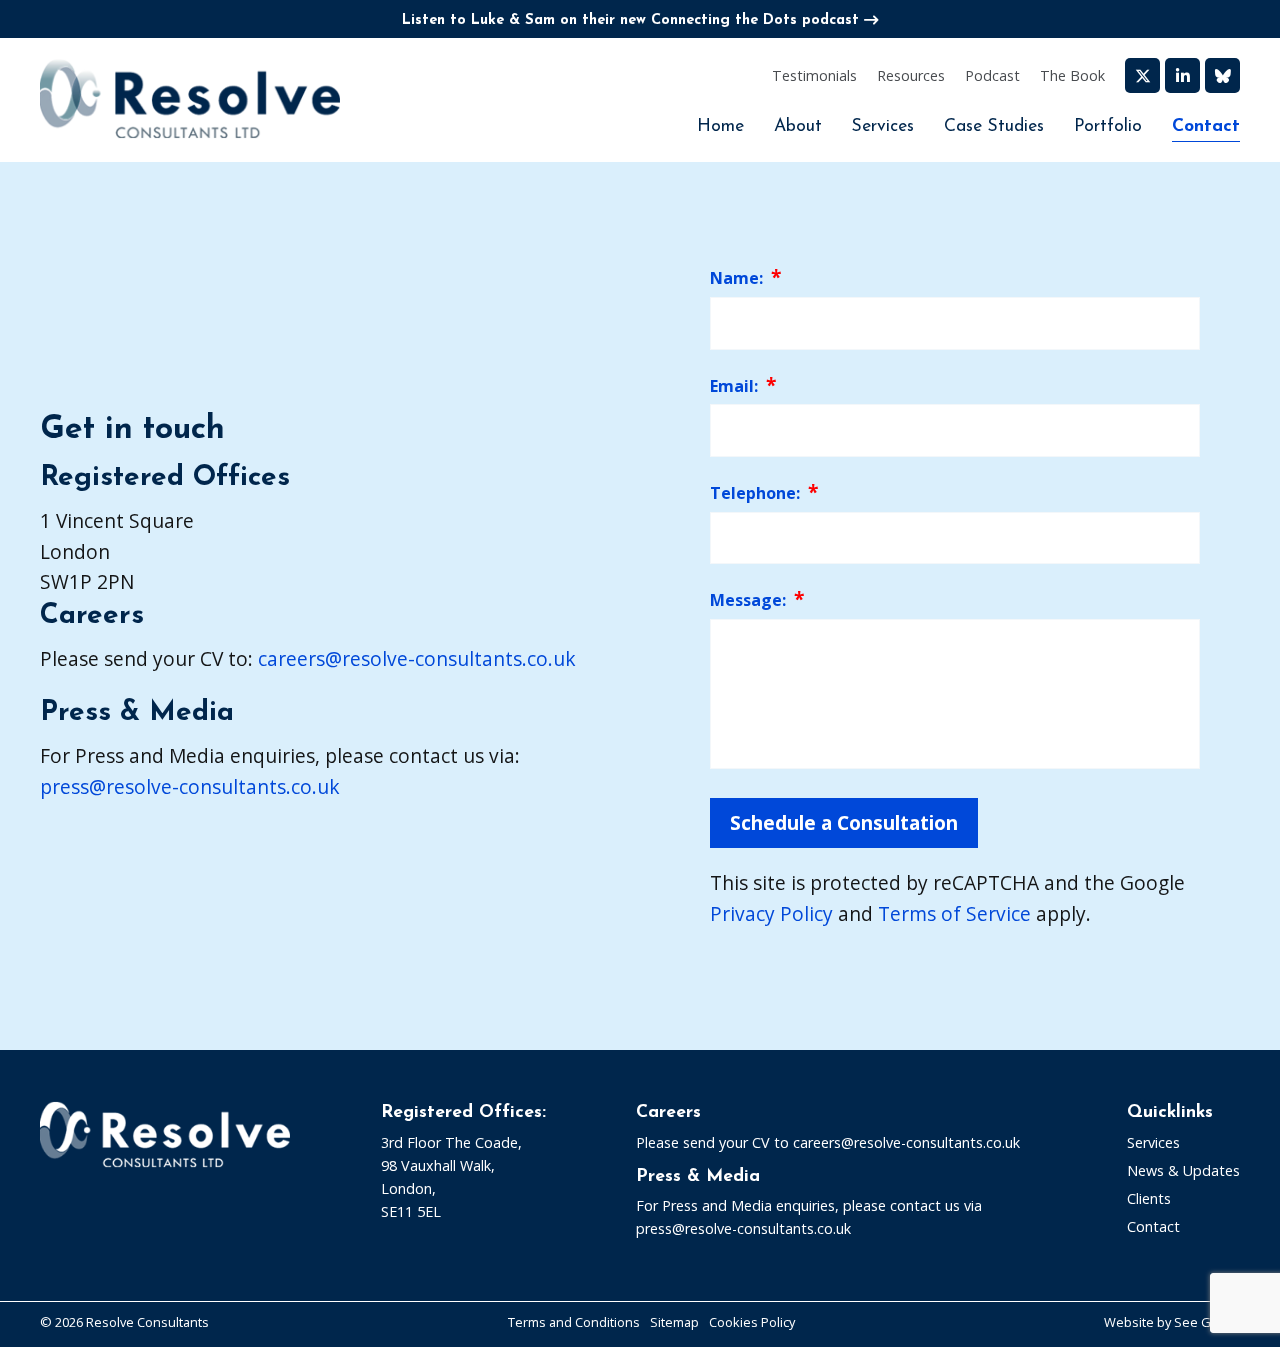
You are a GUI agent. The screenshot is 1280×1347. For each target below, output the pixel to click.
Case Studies (994, 126)
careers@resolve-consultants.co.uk (417, 658)
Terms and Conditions (574, 1322)
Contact (1206, 126)
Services (883, 126)
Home (720, 126)
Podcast (992, 75)
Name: (736, 278)
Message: (748, 600)
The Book (1072, 75)
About (798, 126)
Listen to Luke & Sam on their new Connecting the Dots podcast (630, 20)
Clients (1149, 1198)
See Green (1207, 1322)
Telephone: (755, 493)
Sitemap (674, 1322)
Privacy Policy (771, 913)
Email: (734, 386)
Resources (911, 75)
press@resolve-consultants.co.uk (190, 786)
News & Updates (1183, 1170)
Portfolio (1108, 126)
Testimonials (814, 75)
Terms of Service (954, 913)
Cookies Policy (752, 1322)
